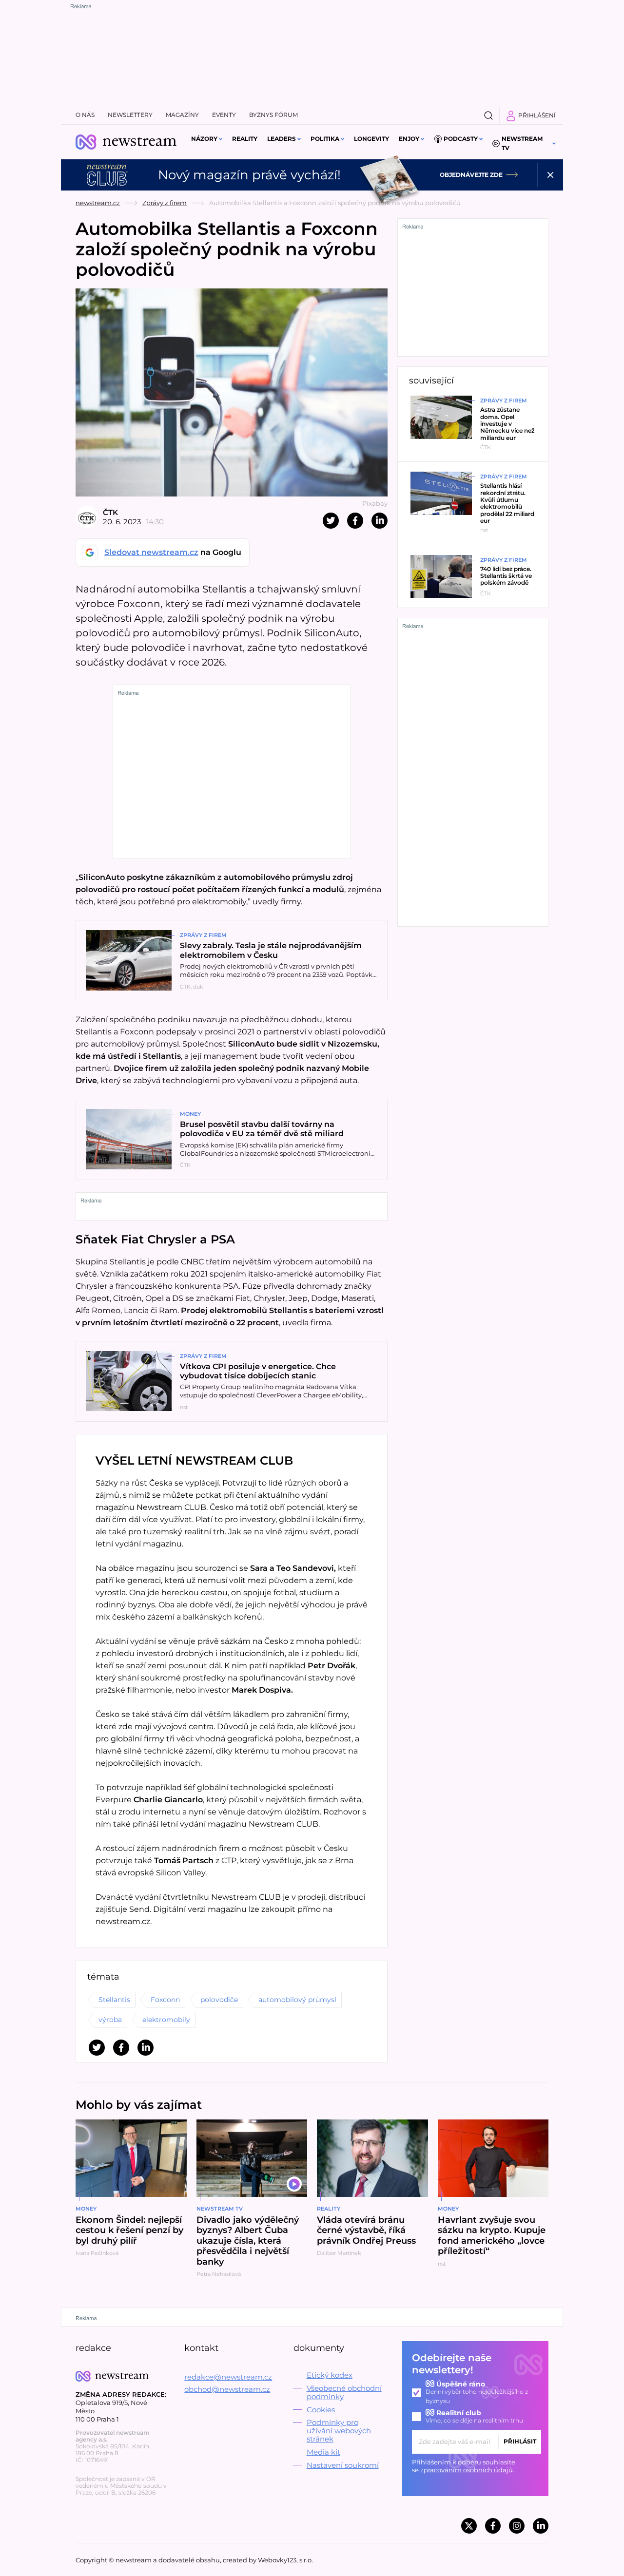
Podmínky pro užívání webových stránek (339, 2431)
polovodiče (219, 2000)
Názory (204, 139)
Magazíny (182, 115)
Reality (245, 139)
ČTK (110, 512)
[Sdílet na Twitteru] (331, 521)
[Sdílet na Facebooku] (355, 521)
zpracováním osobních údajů (467, 2470)
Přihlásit (520, 2441)
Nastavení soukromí (343, 2465)
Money (190, 1114)
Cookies (321, 2410)
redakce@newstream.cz (228, 2377)
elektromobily (166, 2020)
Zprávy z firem (165, 203)
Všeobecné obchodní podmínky (344, 2392)
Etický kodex (330, 2375)
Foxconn (165, 2000)
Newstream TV (522, 143)
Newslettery (130, 115)
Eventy (224, 115)
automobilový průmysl (297, 2000)
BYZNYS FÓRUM (273, 115)
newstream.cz (98, 203)
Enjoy (409, 139)
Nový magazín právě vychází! (249, 175)
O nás (85, 115)
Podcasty (461, 139)
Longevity (371, 139)
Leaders (282, 139)
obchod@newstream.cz (227, 2389)
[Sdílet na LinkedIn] (380, 521)
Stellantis (114, 2000)
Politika (325, 139)
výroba (110, 2020)
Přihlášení (537, 115)
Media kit (323, 2452)
